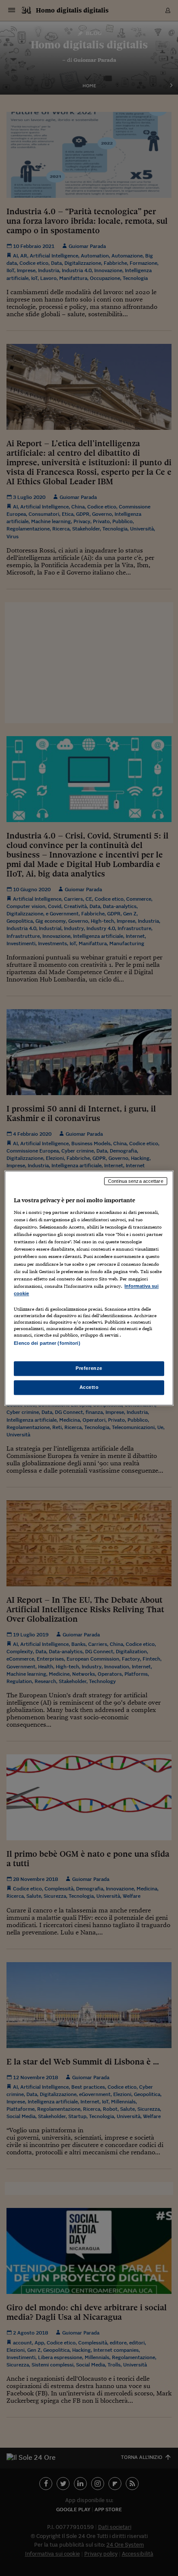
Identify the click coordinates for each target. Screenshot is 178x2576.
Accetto (89, 1387)
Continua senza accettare (136, 1181)
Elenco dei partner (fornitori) (47, 1343)
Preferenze (89, 1368)
